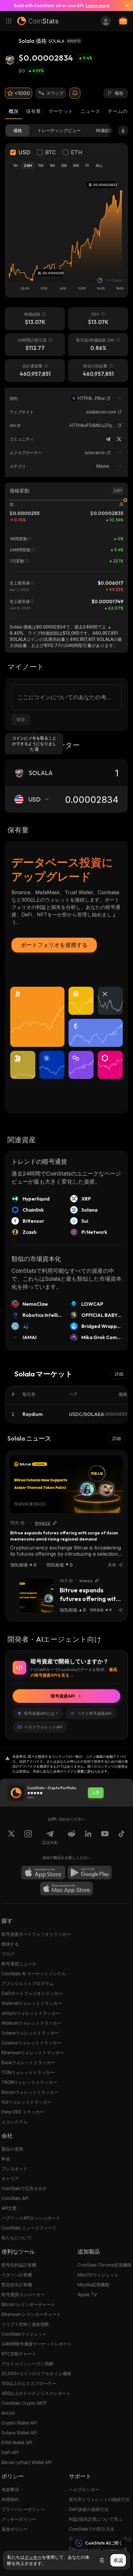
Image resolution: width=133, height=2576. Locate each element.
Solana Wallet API (19, 2433)
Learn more (98, 6)
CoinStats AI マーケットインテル (34, 1974)
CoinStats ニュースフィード (29, 2228)
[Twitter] (119, 439)
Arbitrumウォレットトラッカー (32, 2023)
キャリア (10, 2178)
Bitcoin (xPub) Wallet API (27, 2462)
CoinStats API (15, 2198)
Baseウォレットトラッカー (28, 2062)
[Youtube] (105, 1837)
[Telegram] (108, 439)
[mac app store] (66, 1889)
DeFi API (10, 2452)
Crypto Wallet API (19, 2423)
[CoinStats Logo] (38, 21)
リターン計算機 (17, 2275)
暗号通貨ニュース (19, 1964)
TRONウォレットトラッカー (29, 2082)
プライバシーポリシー (23, 2509)
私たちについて (17, 2238)
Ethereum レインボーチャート (31, 2314)
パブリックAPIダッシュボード (31, 2218)
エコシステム (15, 2122)
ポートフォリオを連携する (54, 945)
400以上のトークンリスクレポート (36, 2393)
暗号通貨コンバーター (23, 2294)
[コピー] (109, 398)
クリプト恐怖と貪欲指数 (25, 2324)
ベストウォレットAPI (43, 1727)
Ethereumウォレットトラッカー (33, 2053)
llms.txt (8, 2413)
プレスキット (15, 2169)
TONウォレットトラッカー (28, 2072)
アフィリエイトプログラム (28, 1983)
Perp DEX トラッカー (23, 2112)
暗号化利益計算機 (19, 2265)
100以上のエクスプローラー (29, 2383)
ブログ (8, 1954)
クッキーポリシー (19, 2519)
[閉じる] (125, 6)
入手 (96, 1793)
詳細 (119, 1374)
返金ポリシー (15, 2529)
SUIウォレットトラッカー (27, 2102)
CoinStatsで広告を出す (24, 2188)
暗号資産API (63, 1696)
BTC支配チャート (19, 2354)
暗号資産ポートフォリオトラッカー (36, 1934)
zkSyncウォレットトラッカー (31, 2013)
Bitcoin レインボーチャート (28, 2304)
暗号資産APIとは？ (41, 1713)
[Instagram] (28, 1837)
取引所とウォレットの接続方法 (99, 2499)
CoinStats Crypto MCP (24, 2403)
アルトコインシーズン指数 (28, 2364)
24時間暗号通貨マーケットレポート (37, 2344)
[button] (109, 398)
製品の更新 (12, 2149)
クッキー (33, 2557)
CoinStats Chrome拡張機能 (105, 2265)
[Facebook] (122, 1837)
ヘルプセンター (84, 2489)
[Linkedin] (88, 1837)
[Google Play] (90, 1873)
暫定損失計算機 (17, 2285)
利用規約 (10, 2499)
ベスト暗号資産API (94, 1713)
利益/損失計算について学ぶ (96, 2519)
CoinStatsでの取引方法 (92, 2529)
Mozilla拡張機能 (93, 2285)
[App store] (43, 1873)
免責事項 (10, 2489)
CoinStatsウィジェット (24, 2334)
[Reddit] (71, 1837)
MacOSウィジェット (98, 2275)
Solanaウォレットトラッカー (30, 2033)
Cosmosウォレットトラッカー (31, 2043)
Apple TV (87, 2294)
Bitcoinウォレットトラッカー (30, 2092)
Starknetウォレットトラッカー (32, 2003)
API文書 (9, 2208)
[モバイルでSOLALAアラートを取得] (75, 93)
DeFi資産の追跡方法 (89, 2509)
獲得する (10, 1944)
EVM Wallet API (17, 2443)
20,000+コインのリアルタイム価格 (36, 2373)
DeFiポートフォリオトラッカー (32, 1993)
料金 (6, 2159)
